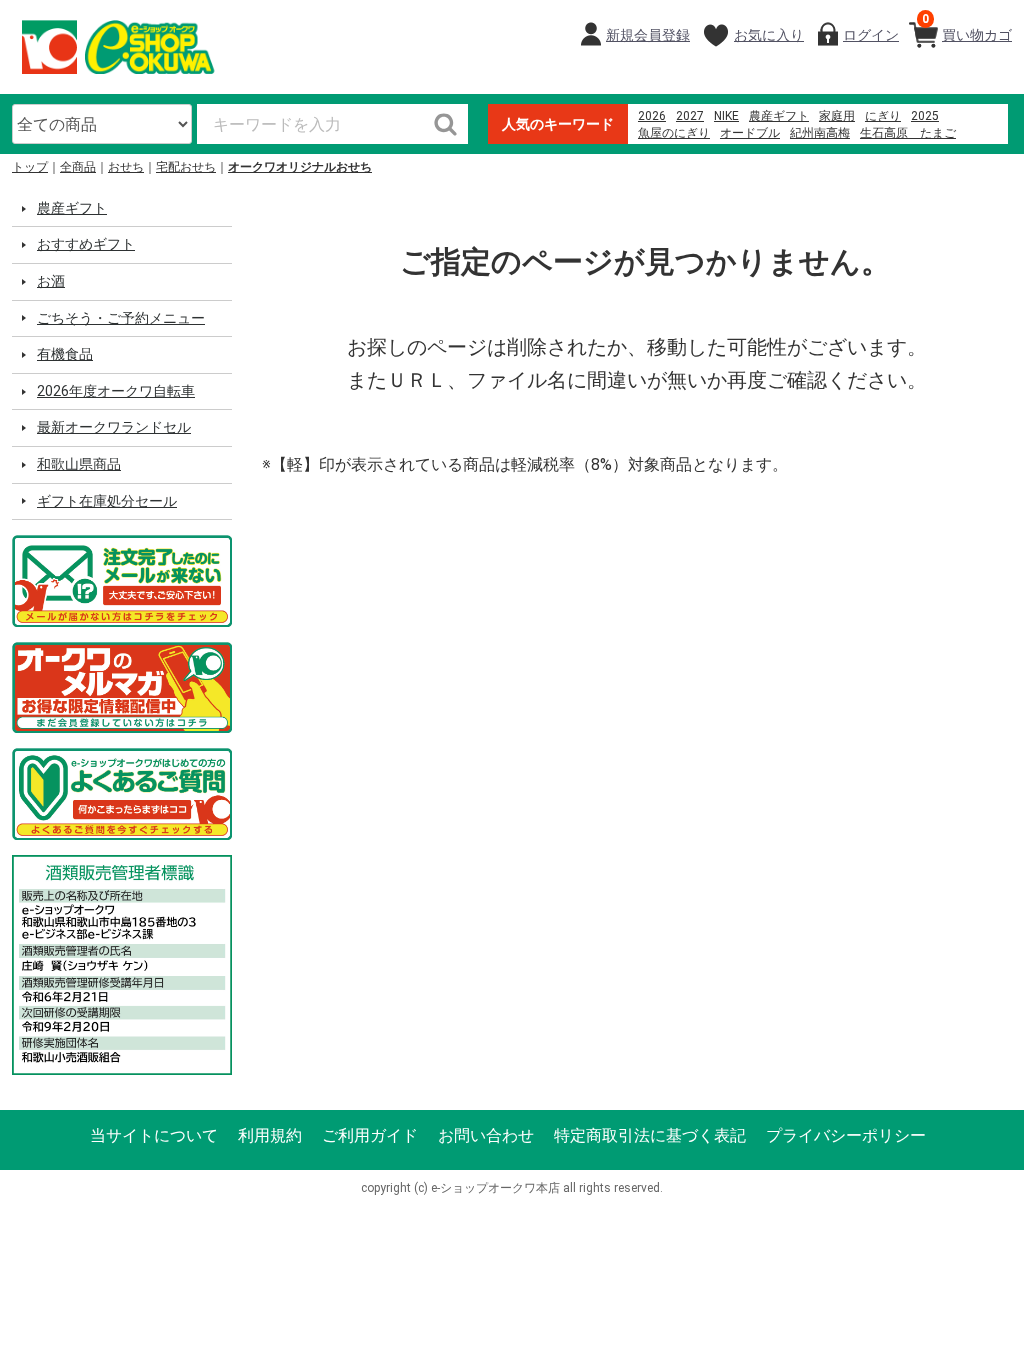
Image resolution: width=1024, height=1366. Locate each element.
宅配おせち (186, 167)
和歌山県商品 (79, 464)
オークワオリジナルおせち (300, 167)
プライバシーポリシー (846, 1135)
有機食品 (65, 354)
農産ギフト (779, 116)
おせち (126, 167)
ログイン (871, 35)
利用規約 (270, 1135)
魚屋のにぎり (674, 133)
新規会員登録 (648, 35)
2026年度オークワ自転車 (116, 391)
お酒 (51, 281)
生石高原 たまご (908, 133)
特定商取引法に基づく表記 (650, 1135)
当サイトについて (154, 1135)
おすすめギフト (86, 244)
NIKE (726, 116)
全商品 (78, 167)
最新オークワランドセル (114, 427)
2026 (652, 116)
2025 (925, 116)
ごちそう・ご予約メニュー (121, 318)
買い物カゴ (967, 27)
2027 (690, 116)
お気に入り (769, 35)
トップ (30, 167)
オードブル (750, 133)
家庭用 (837, 116)
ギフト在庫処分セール (107, 501)
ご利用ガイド (370, 1135)
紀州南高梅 (820, 133)
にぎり (883, 116)
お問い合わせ (486, 1135)
